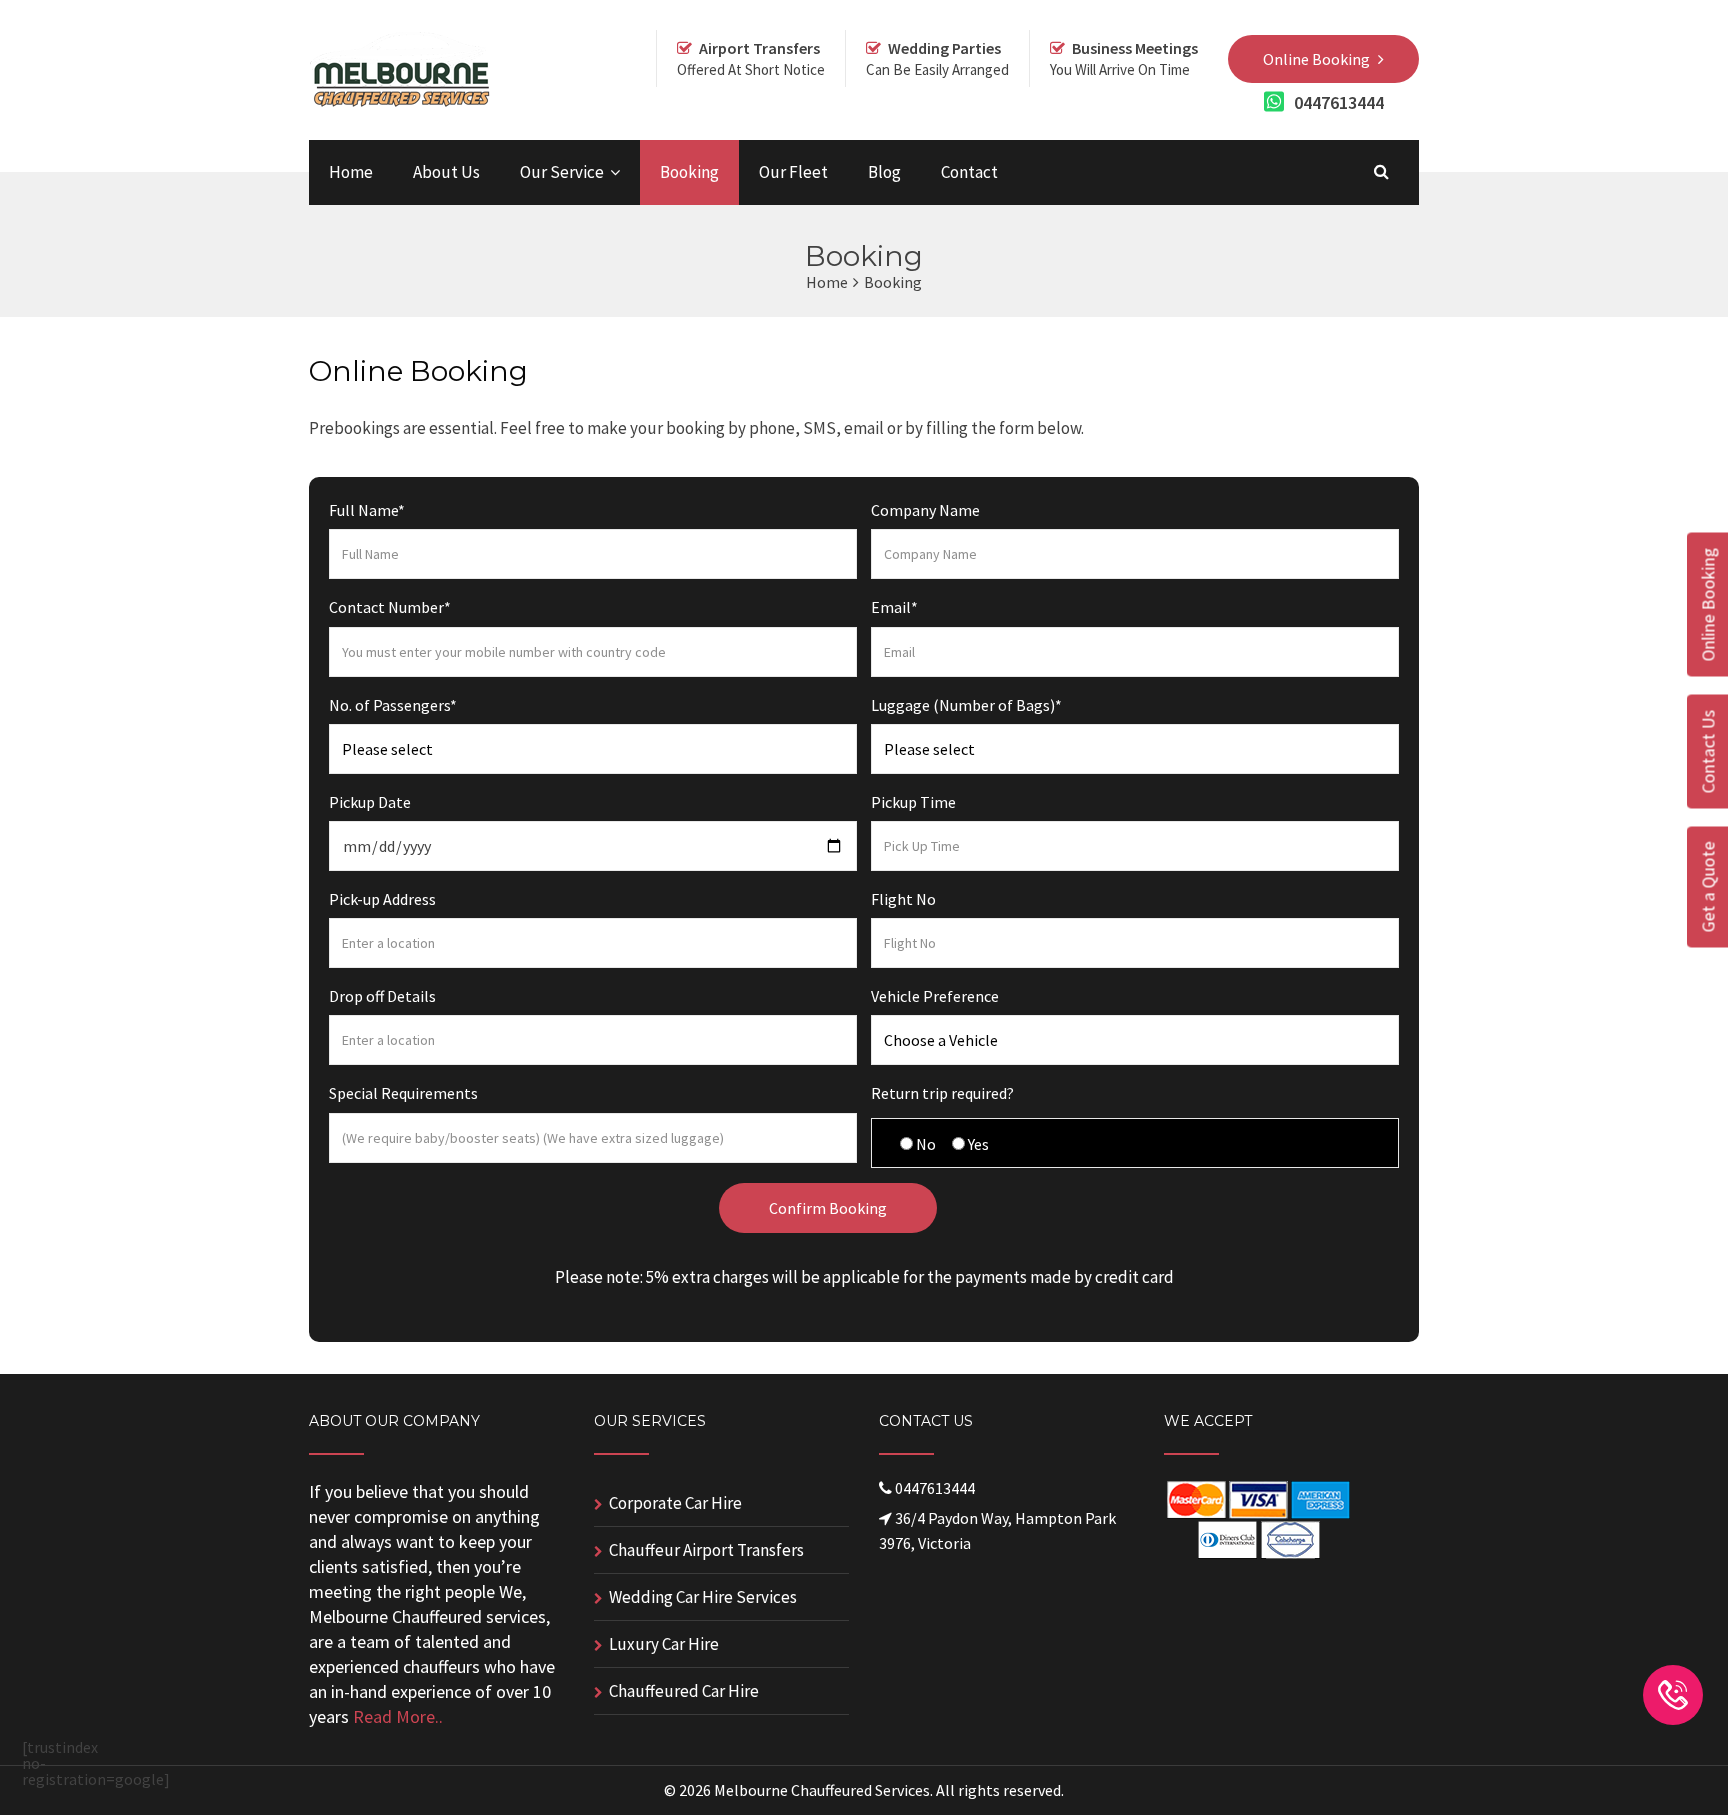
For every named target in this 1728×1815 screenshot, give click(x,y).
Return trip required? (942, 1093)
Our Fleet (793, 172)
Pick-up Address (382, 899)
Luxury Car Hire (664, 1644)
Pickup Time (913, 802)
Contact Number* (390, 607)
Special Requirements (403, 1093)
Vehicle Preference (935, 996)
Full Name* (367, 510)
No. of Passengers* (393, 705)
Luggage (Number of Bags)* (966, 705)
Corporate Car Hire (675, 1503)
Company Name (925, 510)
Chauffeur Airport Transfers (706, 1550)
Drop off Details (382, 996)
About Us (446, 172)
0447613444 (1339, 103)
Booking (689, 172)
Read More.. (398, 1716)
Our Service (562, 172)
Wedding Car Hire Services (703, 1597)
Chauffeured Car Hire (684, 1691)
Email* (894, 607)
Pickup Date (370, 802)
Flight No (903, 899)
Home (351, 172)
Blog (884, 172)
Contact (969, 172)
